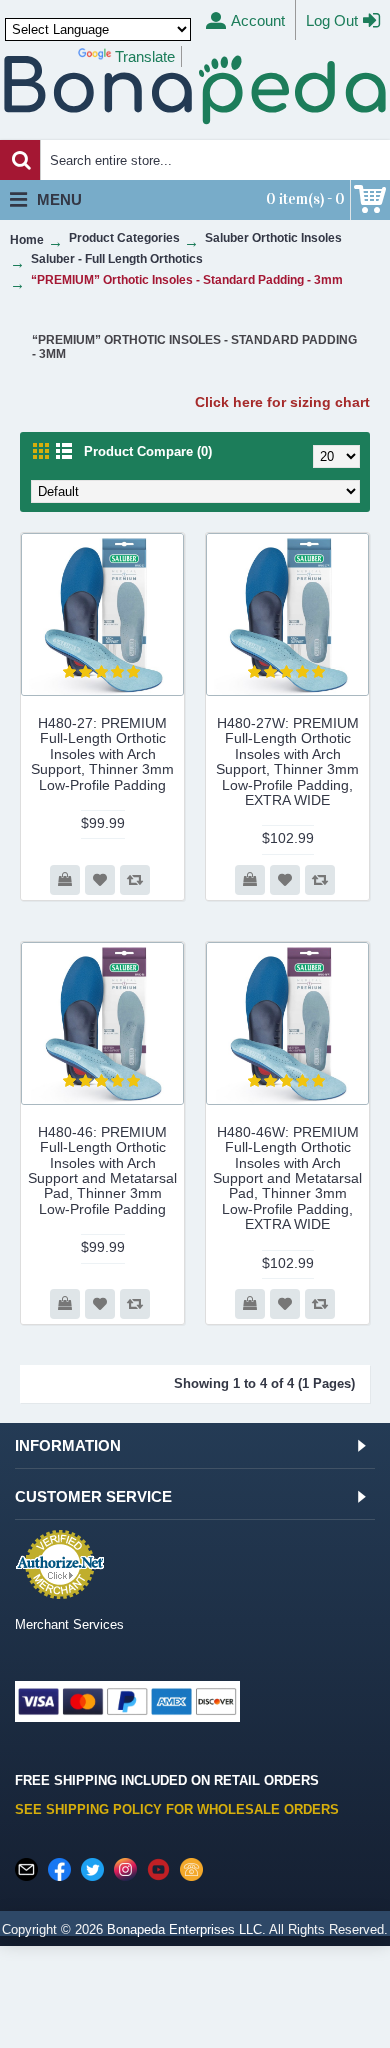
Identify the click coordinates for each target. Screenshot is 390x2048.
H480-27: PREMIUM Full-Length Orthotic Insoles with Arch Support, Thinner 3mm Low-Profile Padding (102, 754)
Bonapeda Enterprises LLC (184, 1929)
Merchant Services (69, 1624)
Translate (145, 56)
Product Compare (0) (148, 451)
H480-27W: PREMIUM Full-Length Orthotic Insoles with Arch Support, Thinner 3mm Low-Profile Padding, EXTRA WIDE (287, 761)
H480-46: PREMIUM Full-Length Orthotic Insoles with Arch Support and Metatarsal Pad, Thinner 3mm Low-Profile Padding (102, 1170)
